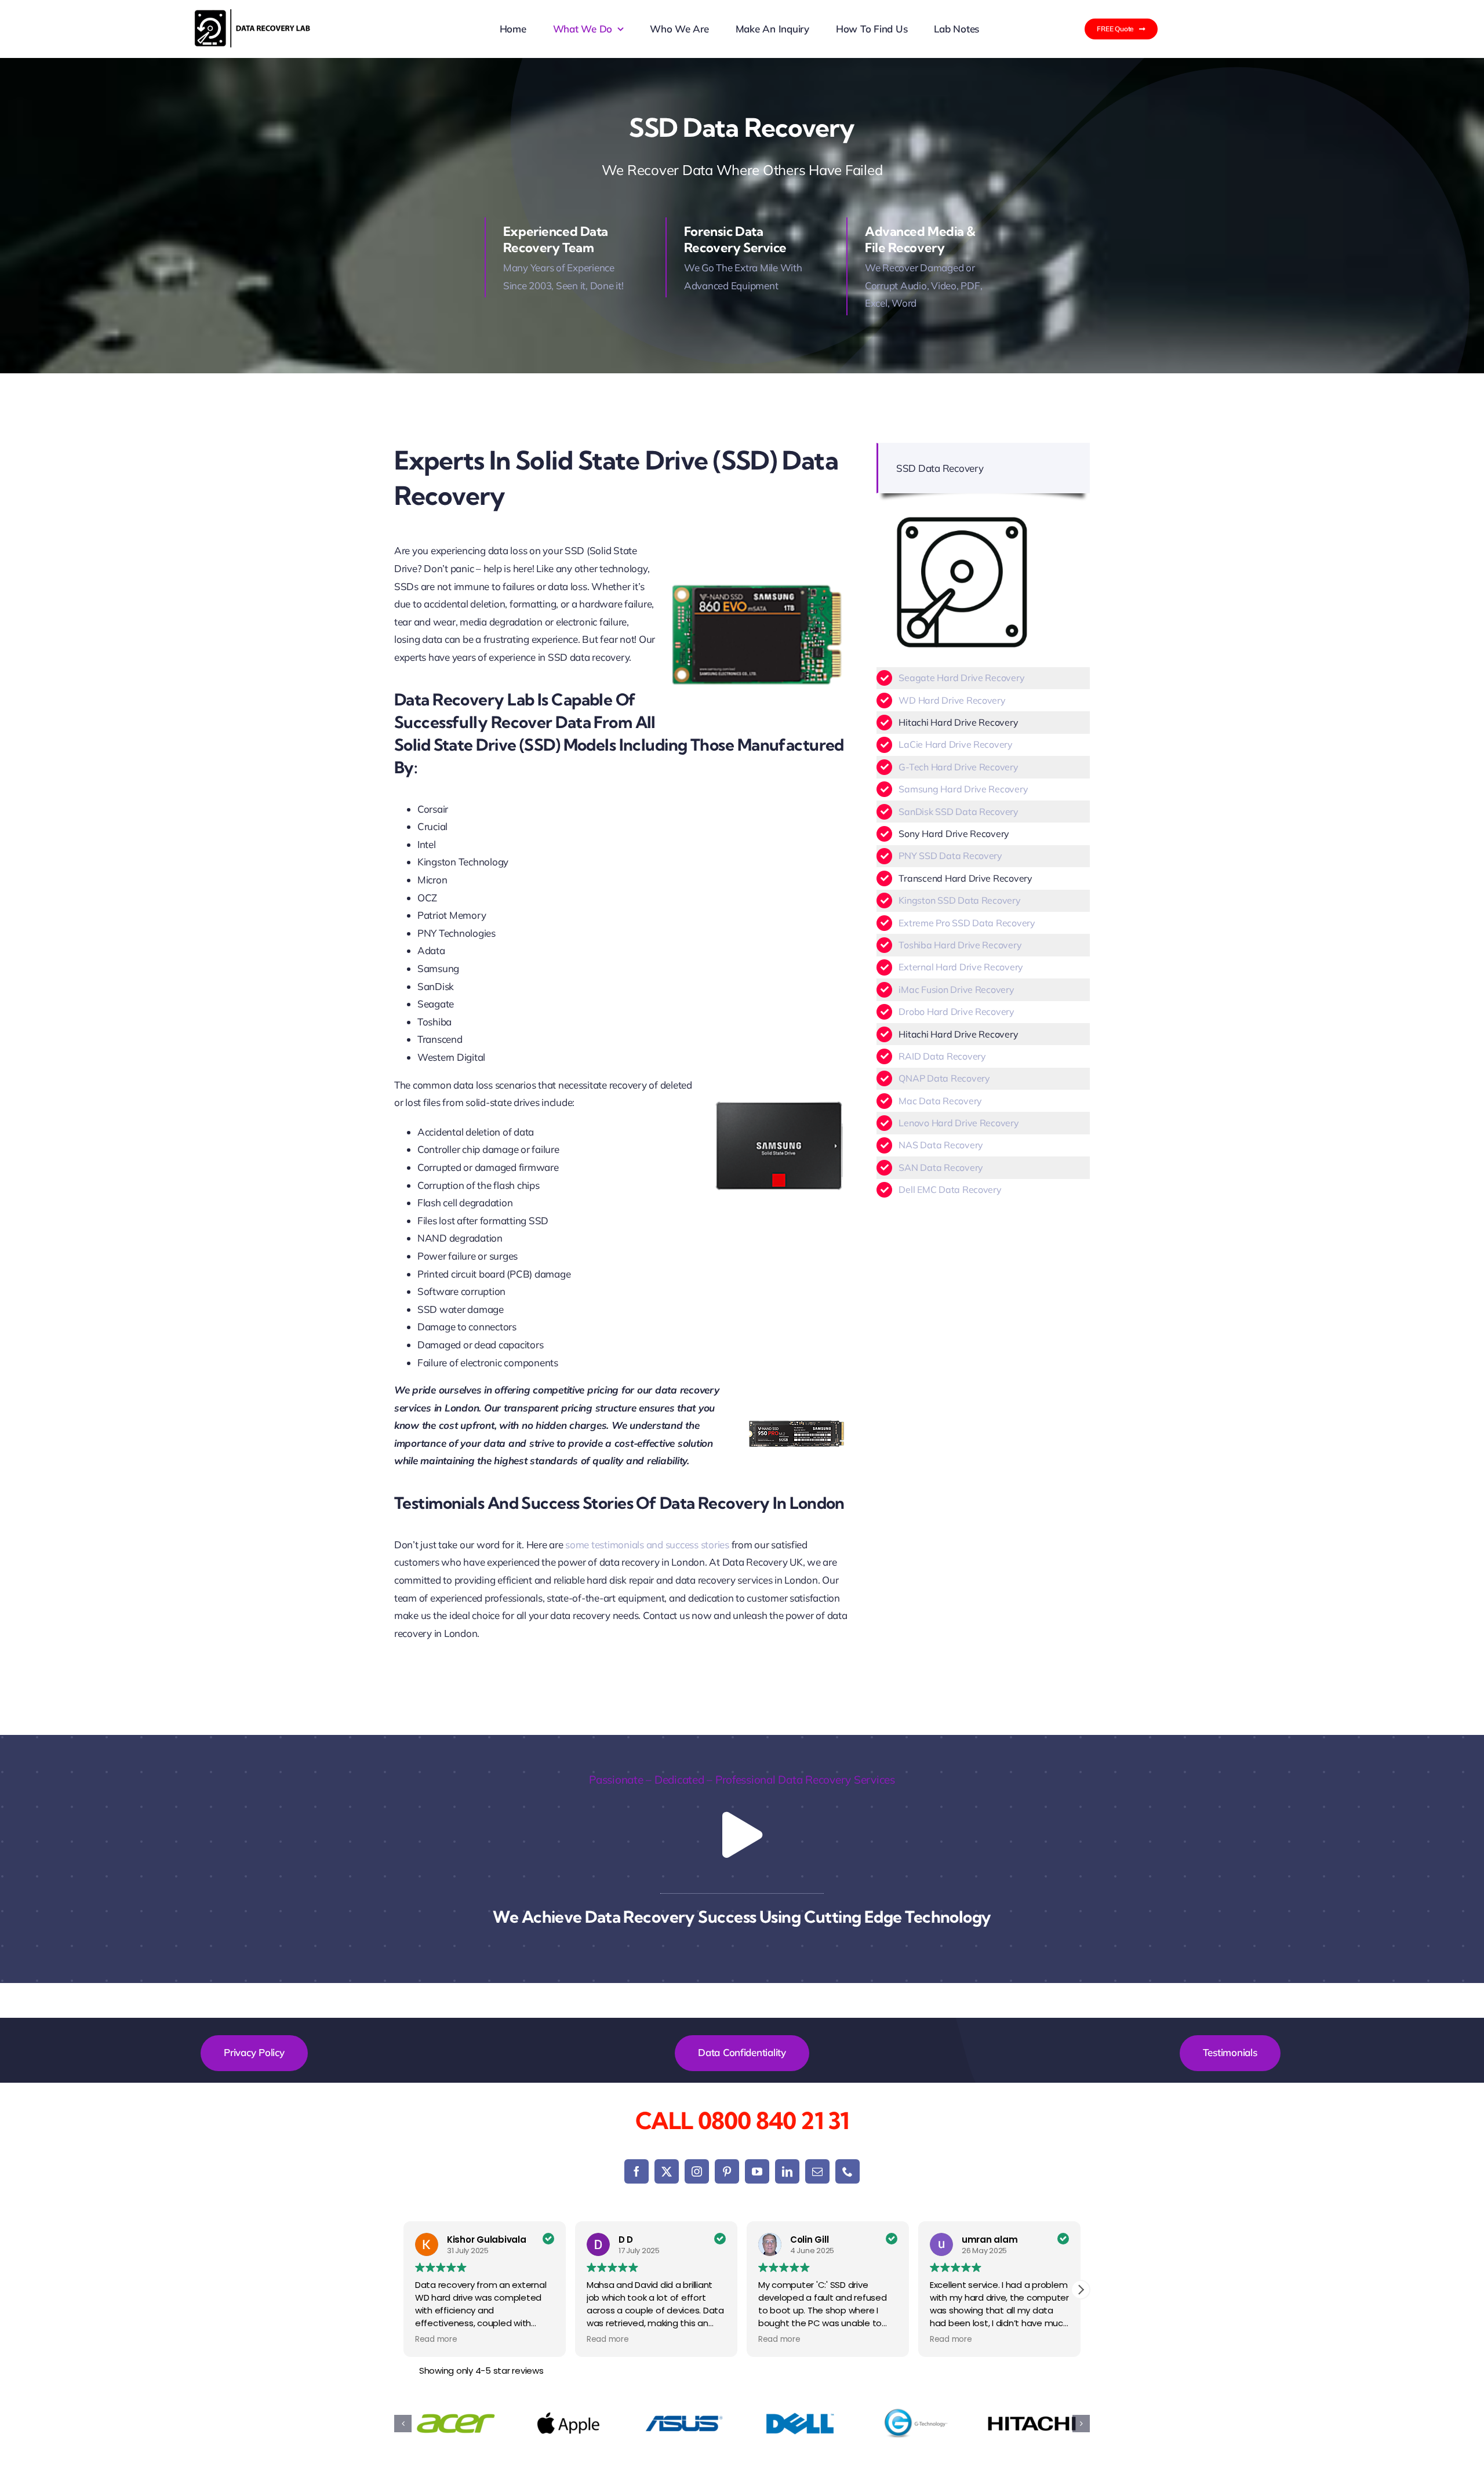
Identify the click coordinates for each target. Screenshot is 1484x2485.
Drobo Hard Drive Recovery (956, 1012)
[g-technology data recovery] (916, 2424)
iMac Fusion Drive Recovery (956, 989)
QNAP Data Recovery (944, 1078)
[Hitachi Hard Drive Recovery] (1032, 2424)
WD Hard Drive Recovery (952, 700)
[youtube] (757, 2171)
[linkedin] (787, 2171)
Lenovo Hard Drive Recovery (959, 1123)
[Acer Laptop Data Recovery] (452, 2424)
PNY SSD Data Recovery (950, 856)
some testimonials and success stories (647, 1545)
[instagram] (697, 2171)
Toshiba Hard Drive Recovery (960, 945)
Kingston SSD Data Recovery (959, 900)
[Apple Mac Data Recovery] (568, 2424)
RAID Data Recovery (942, 1056)
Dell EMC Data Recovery (950, 1189)
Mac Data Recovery (940, 1101)
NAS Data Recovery (941, 1145)
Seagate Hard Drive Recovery (961, 678)
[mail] (817, 2171)
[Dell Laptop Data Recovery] (800, 2424)
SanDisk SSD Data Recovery (959, 812)
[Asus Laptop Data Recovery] (684, 2424)
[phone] (848, 2171)
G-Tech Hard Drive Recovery (958, 767)
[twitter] (667, 2171)
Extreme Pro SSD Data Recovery (967, 923)
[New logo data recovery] (252, 14)
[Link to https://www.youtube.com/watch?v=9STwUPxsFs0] (742, 1835)
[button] (1081, 2290)
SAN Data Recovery (941, 1167)
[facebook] (636, 2171)
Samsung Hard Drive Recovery (963, 789)
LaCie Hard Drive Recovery (956, 744)
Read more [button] (436, 2340)
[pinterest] (727, 2171)
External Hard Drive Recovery (961, 967)
